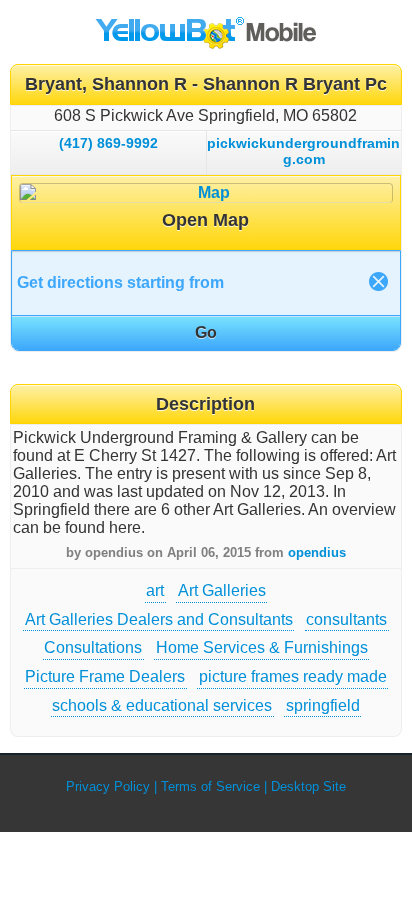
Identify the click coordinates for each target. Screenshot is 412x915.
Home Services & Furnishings (262, 647)
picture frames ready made (293, 676)
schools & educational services (162, 705)
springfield (323, 705)
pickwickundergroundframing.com (303, 151)
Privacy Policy (108, 786)
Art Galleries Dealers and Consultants (159, 619)
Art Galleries (222, 590)
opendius (317, 552)
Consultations (93, 647)
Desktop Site (308, 786)
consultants (346, 619)
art (155, 590)
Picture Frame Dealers (105, 676)
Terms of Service (210, 786)
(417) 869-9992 (108, 143)
